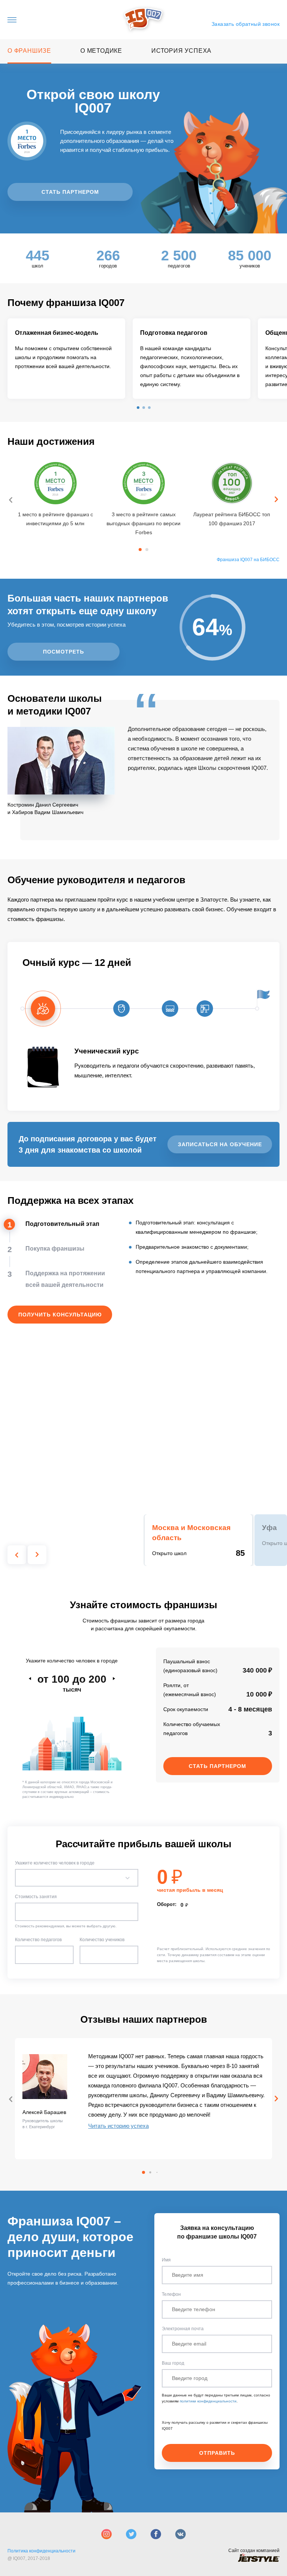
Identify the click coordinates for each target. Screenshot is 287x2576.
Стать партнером (70, 192)
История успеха (181, 51)
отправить (217, 2453)
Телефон (171, 2294)
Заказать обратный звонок (246, 24)
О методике (101, 51)
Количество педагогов (38, 1940)
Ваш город (173, 2363)
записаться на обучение (220, 1144)
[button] (138, 408)
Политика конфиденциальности (41, 2551)
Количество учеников (102, 1940)
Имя (166, 2260)
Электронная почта (183, 2329)
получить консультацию (60, 1315)
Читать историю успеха (118, 2126)
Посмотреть (64, 652)
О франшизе (29, 51)
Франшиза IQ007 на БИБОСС (248, 560)
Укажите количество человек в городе (55, 1863)
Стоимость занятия (36, 1897)
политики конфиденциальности (208, 2401)
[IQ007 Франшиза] (144, 20)
